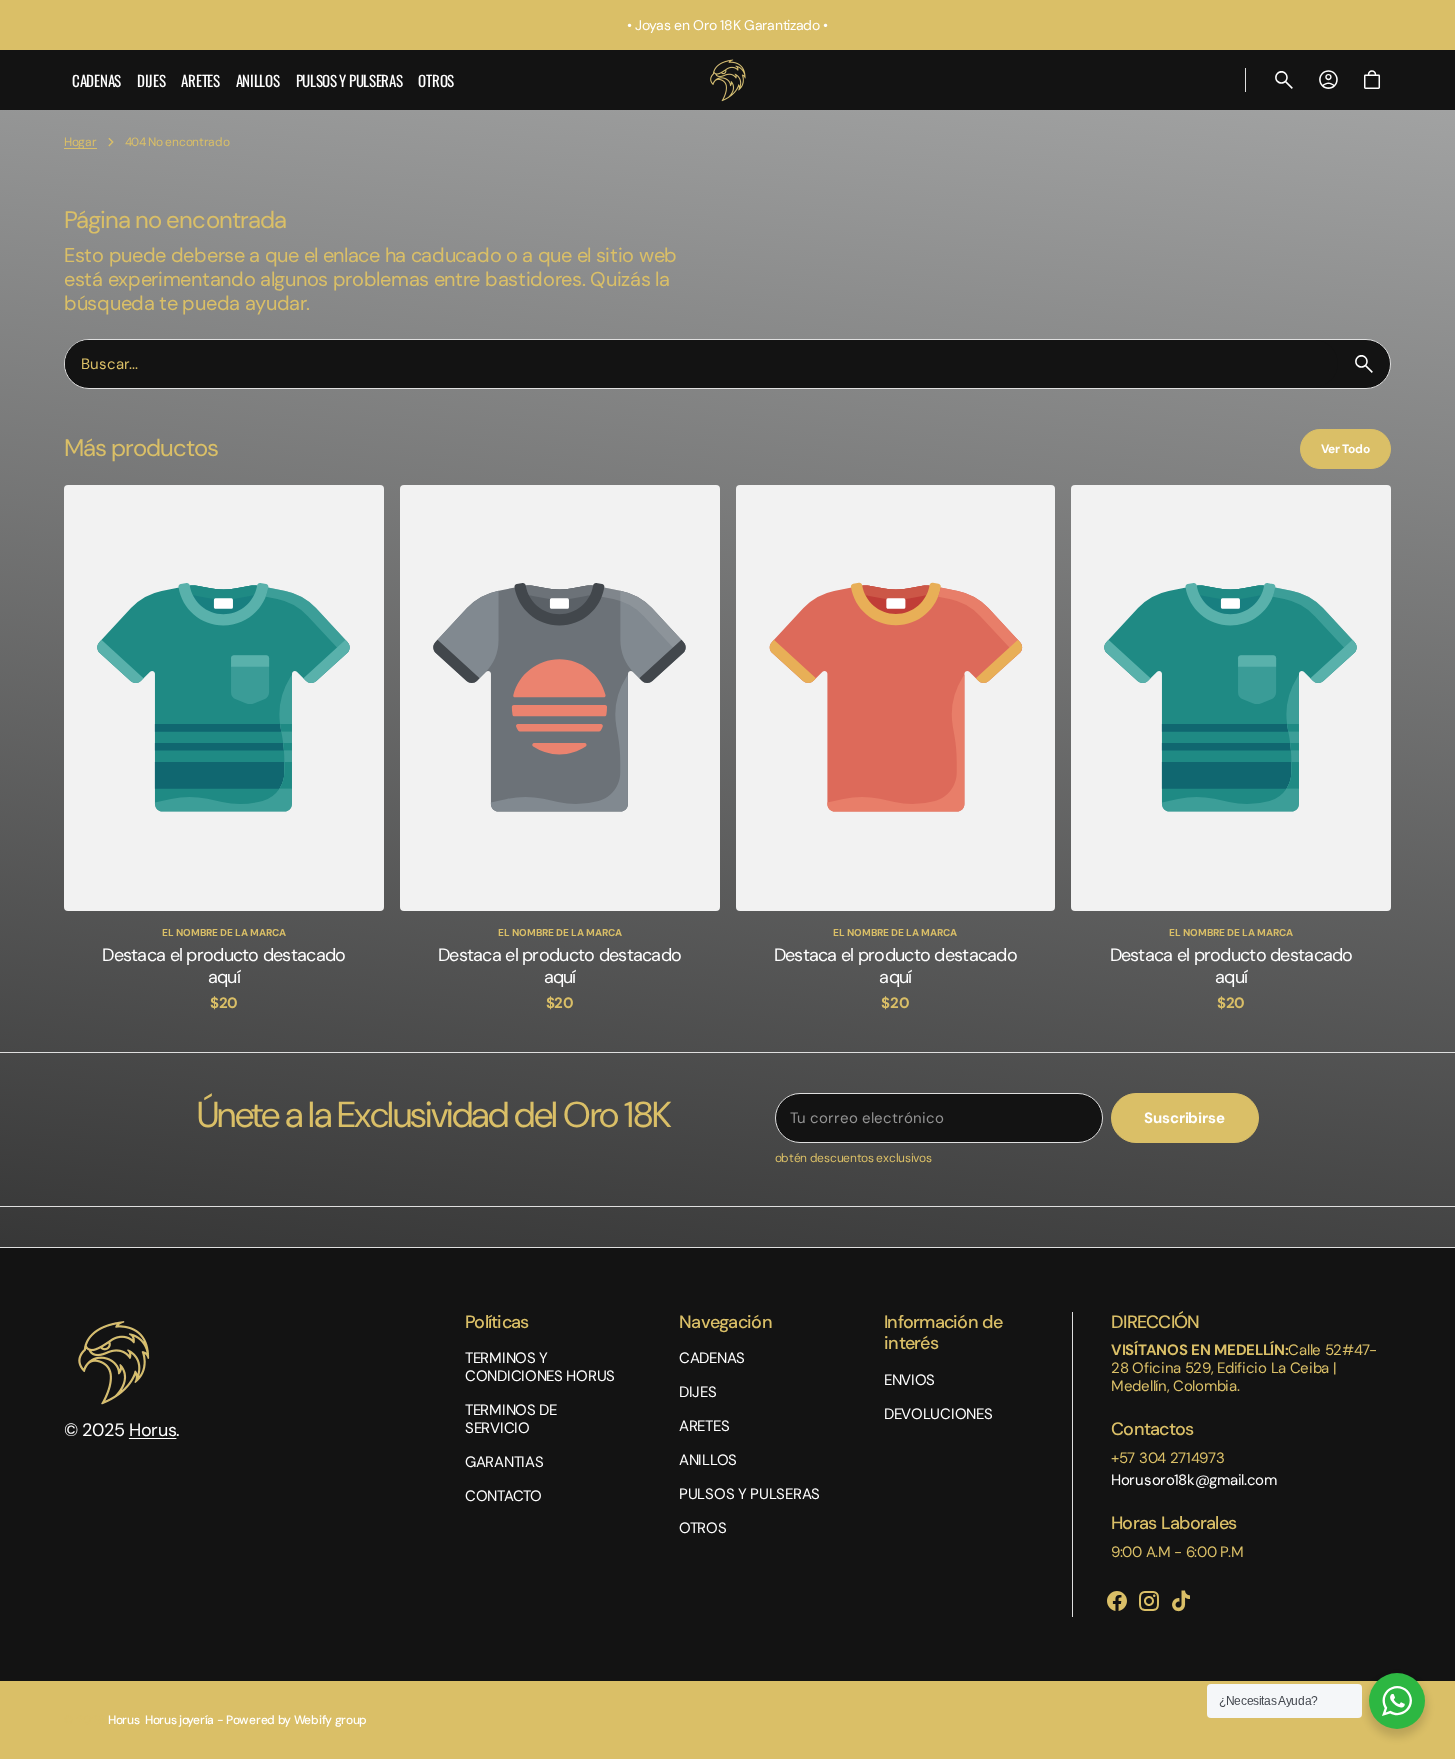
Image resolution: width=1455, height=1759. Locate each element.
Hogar (80, 142)
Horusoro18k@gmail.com (1194, 1480)
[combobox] (701, 363)
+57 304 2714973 (1168, 1458)
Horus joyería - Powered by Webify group (256, 1720)
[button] (1284, 80)
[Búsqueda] (1364, 364)
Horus (153, 1430)
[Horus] (728, 80)
